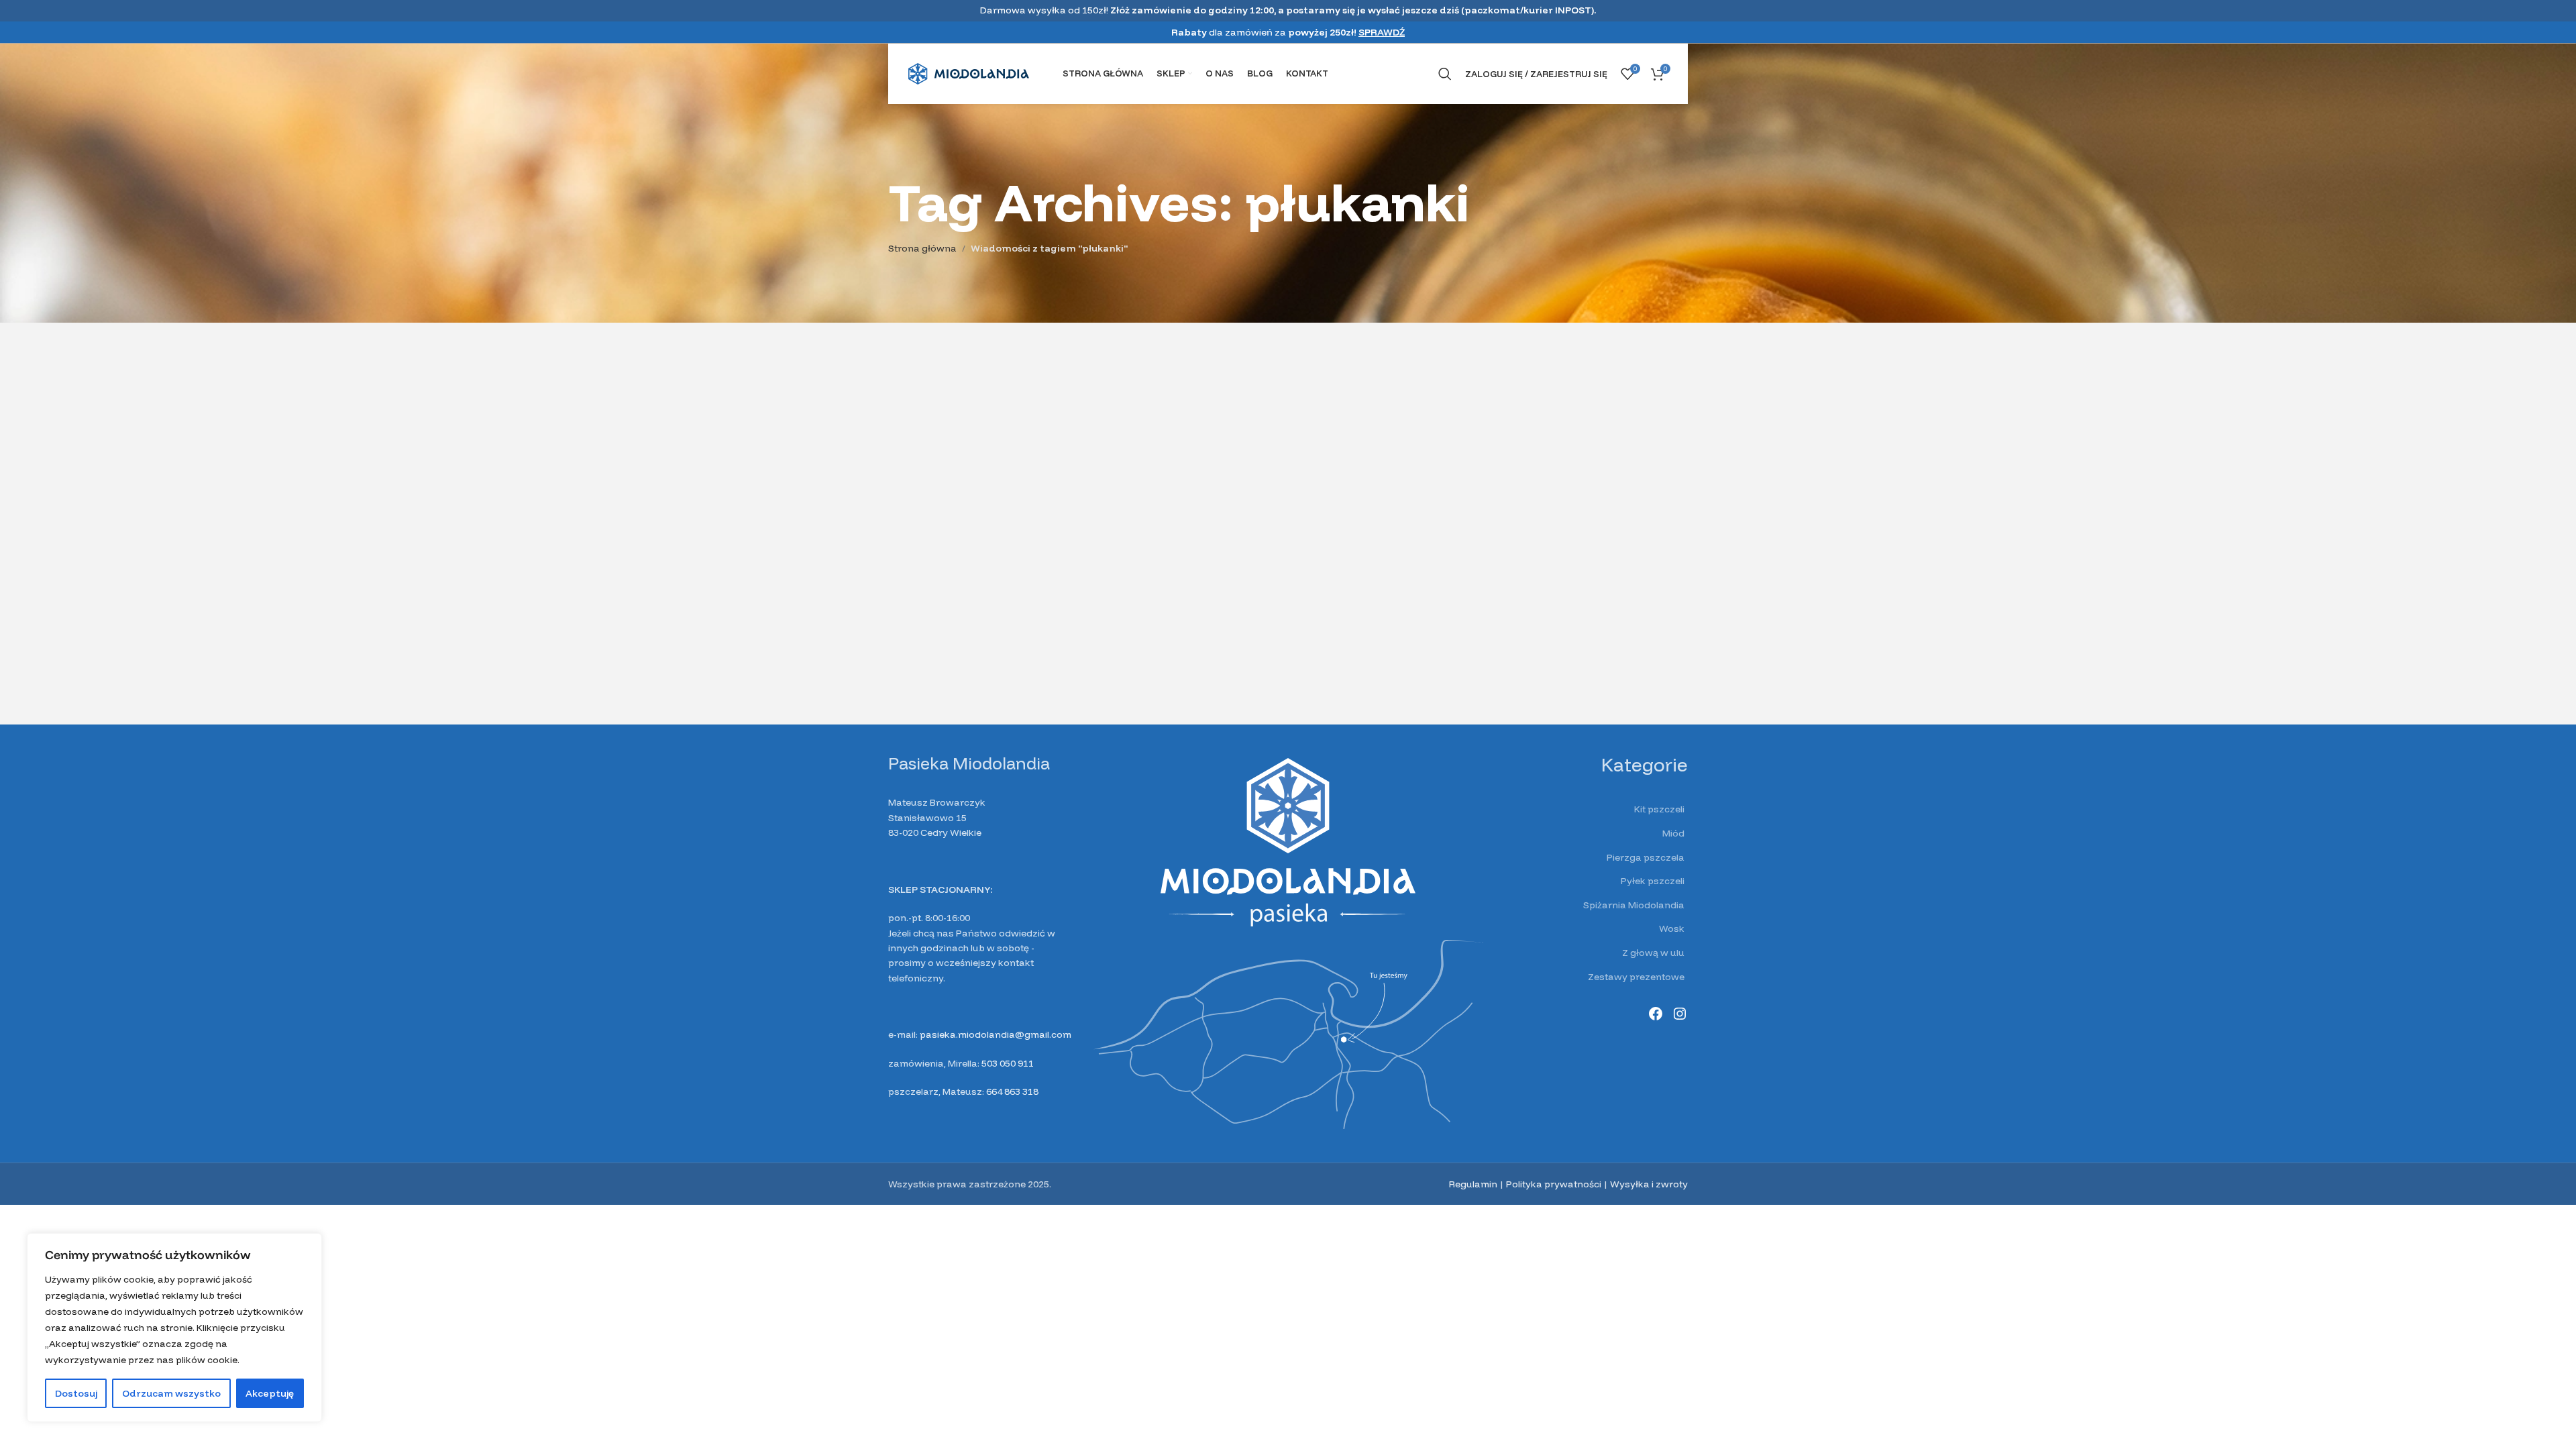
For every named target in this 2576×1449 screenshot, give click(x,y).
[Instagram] (1680, 1014)
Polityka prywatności (1554, 1184)
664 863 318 (1012, 1091)
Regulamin (1473, 1184)
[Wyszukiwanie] (1445, 74)
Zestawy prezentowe (1636, 977)
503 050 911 (1008, 1063)
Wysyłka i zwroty (1649, 1184)
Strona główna (922, 248)
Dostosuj (76, 1393)
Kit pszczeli (1659, 809)
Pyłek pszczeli (1653, 881)
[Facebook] (1656, 1014)
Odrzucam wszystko (171, 1393)
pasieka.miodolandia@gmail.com (996, 1034)
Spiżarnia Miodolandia (1634, 905)
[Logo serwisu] (969, 73)
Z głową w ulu (1653, 953)
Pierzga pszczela (1646, 857)
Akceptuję (270, 1393)
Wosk (1672, 928)
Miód (1673, 833)
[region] (174, 1328)
